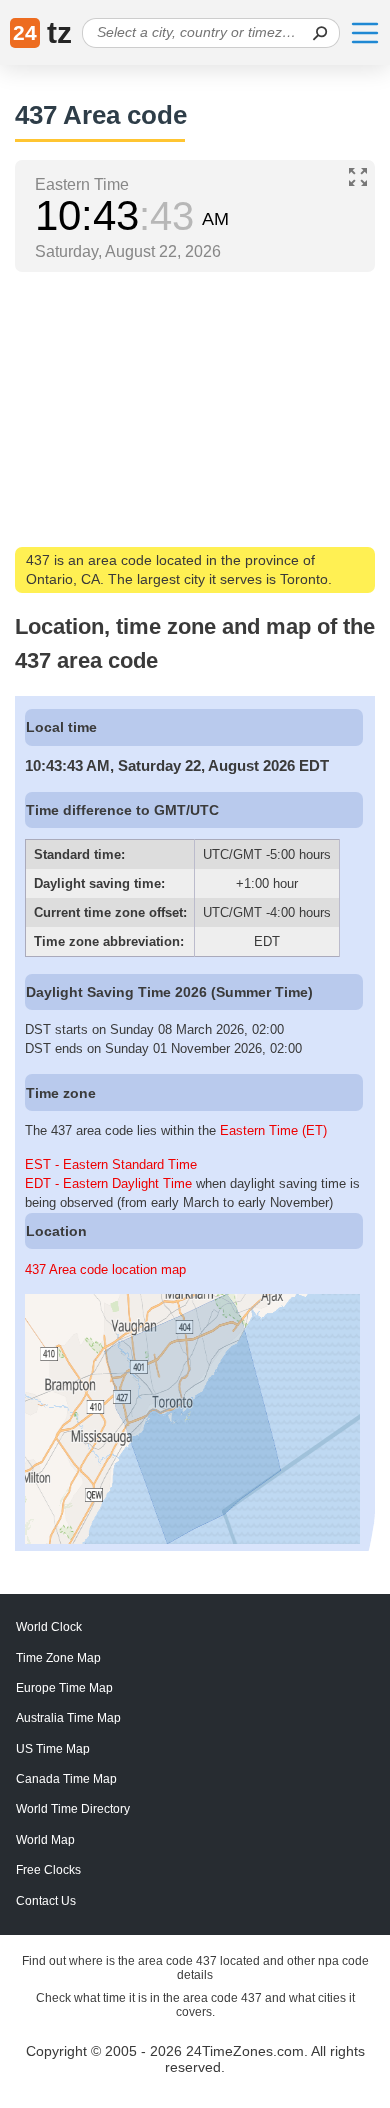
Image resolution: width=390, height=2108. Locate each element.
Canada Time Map (66, 1779)
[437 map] (192, 1539)
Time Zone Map (58, 1658)
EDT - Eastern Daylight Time (108, 1183)
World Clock (49, 1627)
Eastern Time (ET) (273, 1130)
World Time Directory (73, 1809)
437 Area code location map (105, 1269)
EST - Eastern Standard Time (111, 1164)
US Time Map (53, 1749)
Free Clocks (48, 1870)
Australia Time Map (68, 1718)
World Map (45, 1840)
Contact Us (46, 1901)
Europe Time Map (64, 1688)
